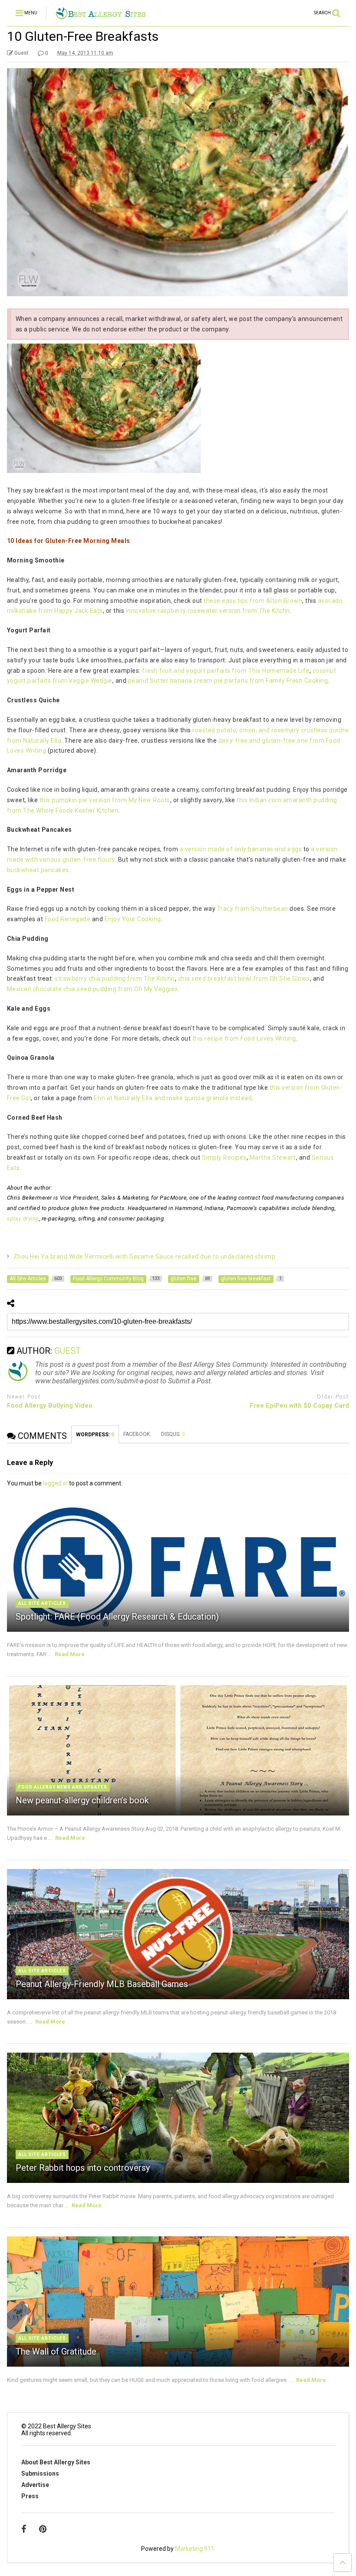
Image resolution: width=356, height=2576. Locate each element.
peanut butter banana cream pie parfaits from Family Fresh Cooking (228, 681)
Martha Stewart (273, 1157)
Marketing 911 (195, 2549)
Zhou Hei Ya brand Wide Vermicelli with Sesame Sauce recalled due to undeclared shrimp (145, 1257)
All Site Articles (42, 1603)
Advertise (35, 2485)
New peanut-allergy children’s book (82, 1800)
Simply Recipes (224, 1157)
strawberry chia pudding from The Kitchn (115, 979)
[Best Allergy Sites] (101, 16)
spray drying (23, 1219)
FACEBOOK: (138, 1434)
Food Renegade (68, 919)
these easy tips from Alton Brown (253, 601)
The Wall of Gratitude (56, 2351)
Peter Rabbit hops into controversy (83, 2168)
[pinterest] (43, 2529)
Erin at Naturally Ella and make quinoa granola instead (173, 1098)
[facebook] (24, 2529)
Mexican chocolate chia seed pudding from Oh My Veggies (92, 989)
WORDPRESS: (95, 1435)
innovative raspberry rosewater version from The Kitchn (208, 611)
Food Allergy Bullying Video (50, 1405)
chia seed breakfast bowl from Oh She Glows (244, 979)
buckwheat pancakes (38, 870)
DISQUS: (173, 1434)
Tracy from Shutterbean (254, 909)
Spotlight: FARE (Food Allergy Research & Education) (117, 1617)
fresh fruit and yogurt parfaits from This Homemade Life (226, 671)
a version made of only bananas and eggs (241, 849)
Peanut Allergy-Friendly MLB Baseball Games (102, 1984)
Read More (70, 1654)
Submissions (40, 2473)
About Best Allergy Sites (56, 2462)
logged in (55, 1483)
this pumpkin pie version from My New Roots (105, 800)
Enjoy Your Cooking (133, 919)
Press (30, 2496)
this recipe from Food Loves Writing (244, 1038)
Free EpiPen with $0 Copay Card (299, 1405)
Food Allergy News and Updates (63, 1787)
